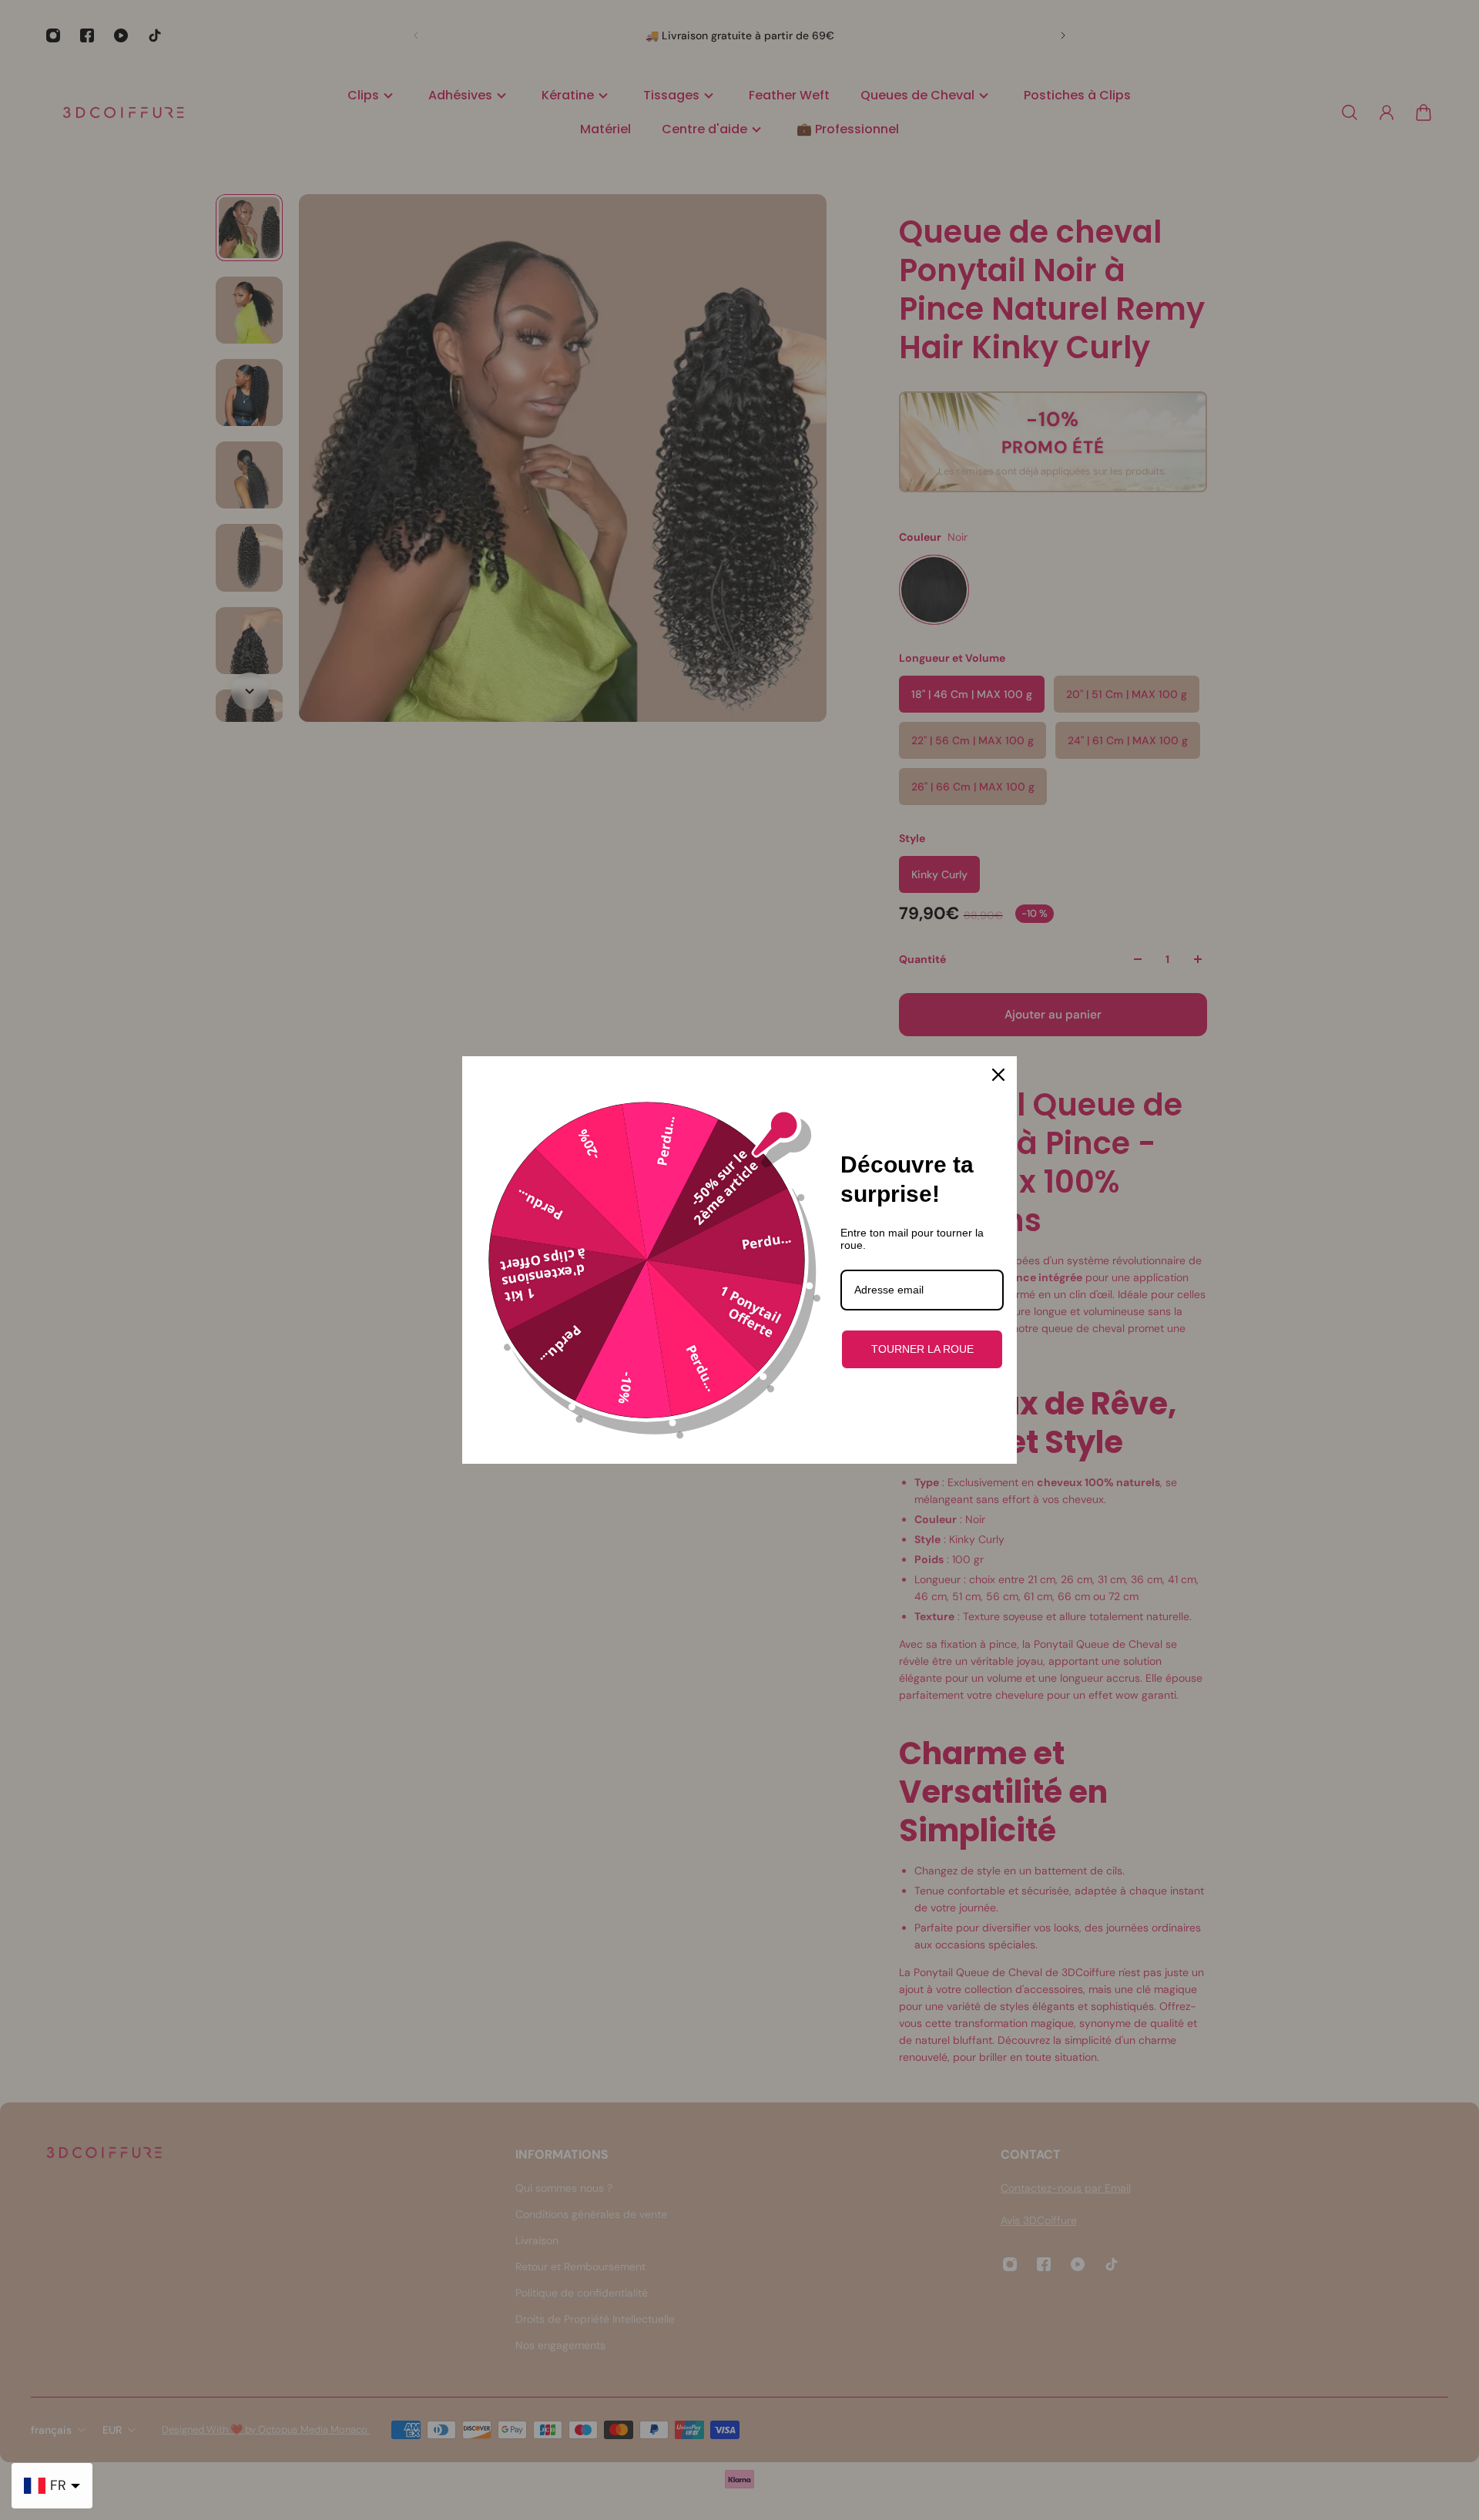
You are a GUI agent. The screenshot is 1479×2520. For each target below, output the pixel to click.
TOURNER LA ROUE (922, 1349)
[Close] (998, 1075)
